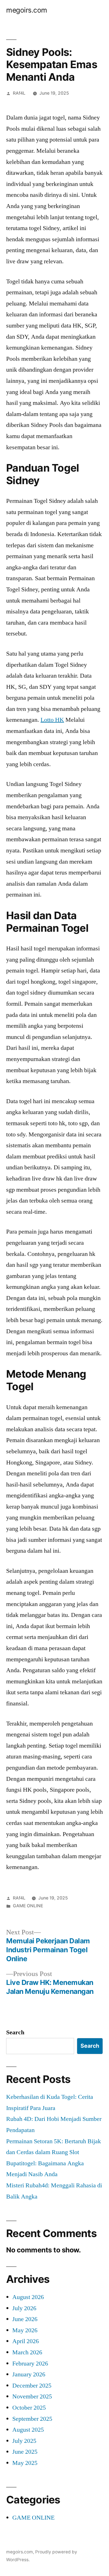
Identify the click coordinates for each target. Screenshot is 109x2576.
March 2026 (27, 2352)
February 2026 (30, 2364)
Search (15, 2032)
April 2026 (26, 2341)
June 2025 (25, 2452)
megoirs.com (27, 10)
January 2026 (29, 2374)
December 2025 (32, 2386)
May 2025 (25, 2463)
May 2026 (25, 2330)
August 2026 (28, 2297)
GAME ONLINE (28, 1906)
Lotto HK (52, 720)
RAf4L (19, 93)
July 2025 (24, 2441)
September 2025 (32, 2419)
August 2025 (28, 2430)
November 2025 (32, 2396)
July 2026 (24, 2308)
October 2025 (29, 2408)
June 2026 (25, 2319)
